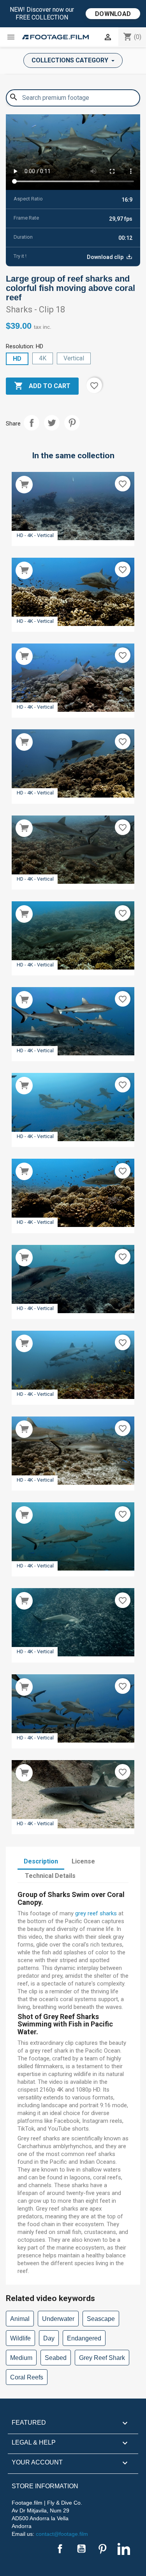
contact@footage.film (62, 2534)
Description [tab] (41, 1861)
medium (21, 2358)
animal (20, 2319)
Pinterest (72, 423)
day (49, 2338)
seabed (56, 2358)
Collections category (71, 60)
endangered (84, 2338)
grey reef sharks (96, 1913)
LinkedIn (124, 2549)
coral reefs (27, 2377)
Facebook (60, 2549)
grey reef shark (102, 2358)
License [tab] (83, 1861)
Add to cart (42, 386)
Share (32, 423)
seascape (101, 2319)
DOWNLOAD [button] (113, 14)
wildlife (20, 2338)
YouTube (81, 2549)
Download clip (106, 257)
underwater (58, 2319)
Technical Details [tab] (50, 1876)
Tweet (52, 423)
